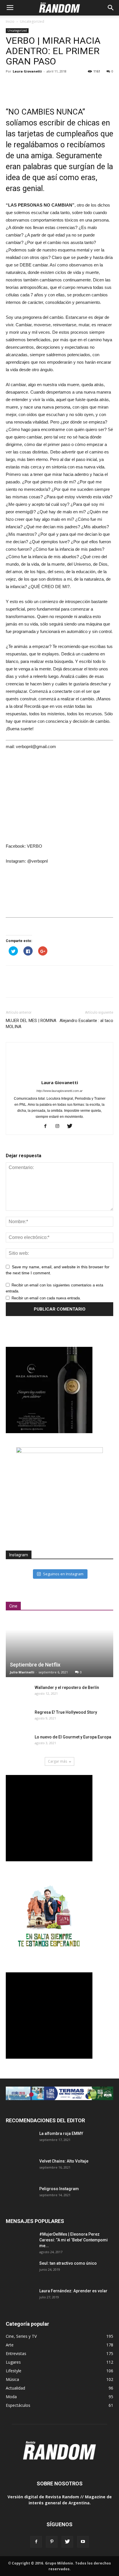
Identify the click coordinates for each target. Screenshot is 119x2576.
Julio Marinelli (22, 1672)
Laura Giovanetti (27, 71)
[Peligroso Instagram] (20, 2196)
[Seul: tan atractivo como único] (20, 2270)
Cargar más (57, 1761)
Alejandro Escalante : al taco (86, 1021)
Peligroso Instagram (59, 2189)
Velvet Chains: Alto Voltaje (64, 2161)
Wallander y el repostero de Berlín (67, 1688)
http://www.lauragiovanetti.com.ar (59, 1091)
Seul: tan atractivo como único (68, 2263)
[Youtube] (83, 2542)
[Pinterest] (52, 2542)
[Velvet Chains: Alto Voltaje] (20, 2168)
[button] (111, 8)
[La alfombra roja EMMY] (20, 2141)
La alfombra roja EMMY (61, 2133)
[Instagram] (60, 1126)
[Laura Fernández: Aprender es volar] (20, 2298)
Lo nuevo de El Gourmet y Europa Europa (73, 1737)
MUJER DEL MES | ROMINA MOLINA (31, 1024)
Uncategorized (32, 21)
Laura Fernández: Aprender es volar (73, 2291)
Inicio (10, 21)
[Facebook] (48, 1126)
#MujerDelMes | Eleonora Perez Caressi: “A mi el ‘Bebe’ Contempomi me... (74, 2240)
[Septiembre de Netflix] (59, 1648)
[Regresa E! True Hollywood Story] (17, 1718)
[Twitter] (72, 1126)
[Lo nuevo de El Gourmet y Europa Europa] (17, 1743)
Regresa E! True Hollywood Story (66, 1712)
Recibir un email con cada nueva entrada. (46, 1298)
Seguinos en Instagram (63, 1574)
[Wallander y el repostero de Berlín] (17, 1693)
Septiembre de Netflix (35, 1665)
